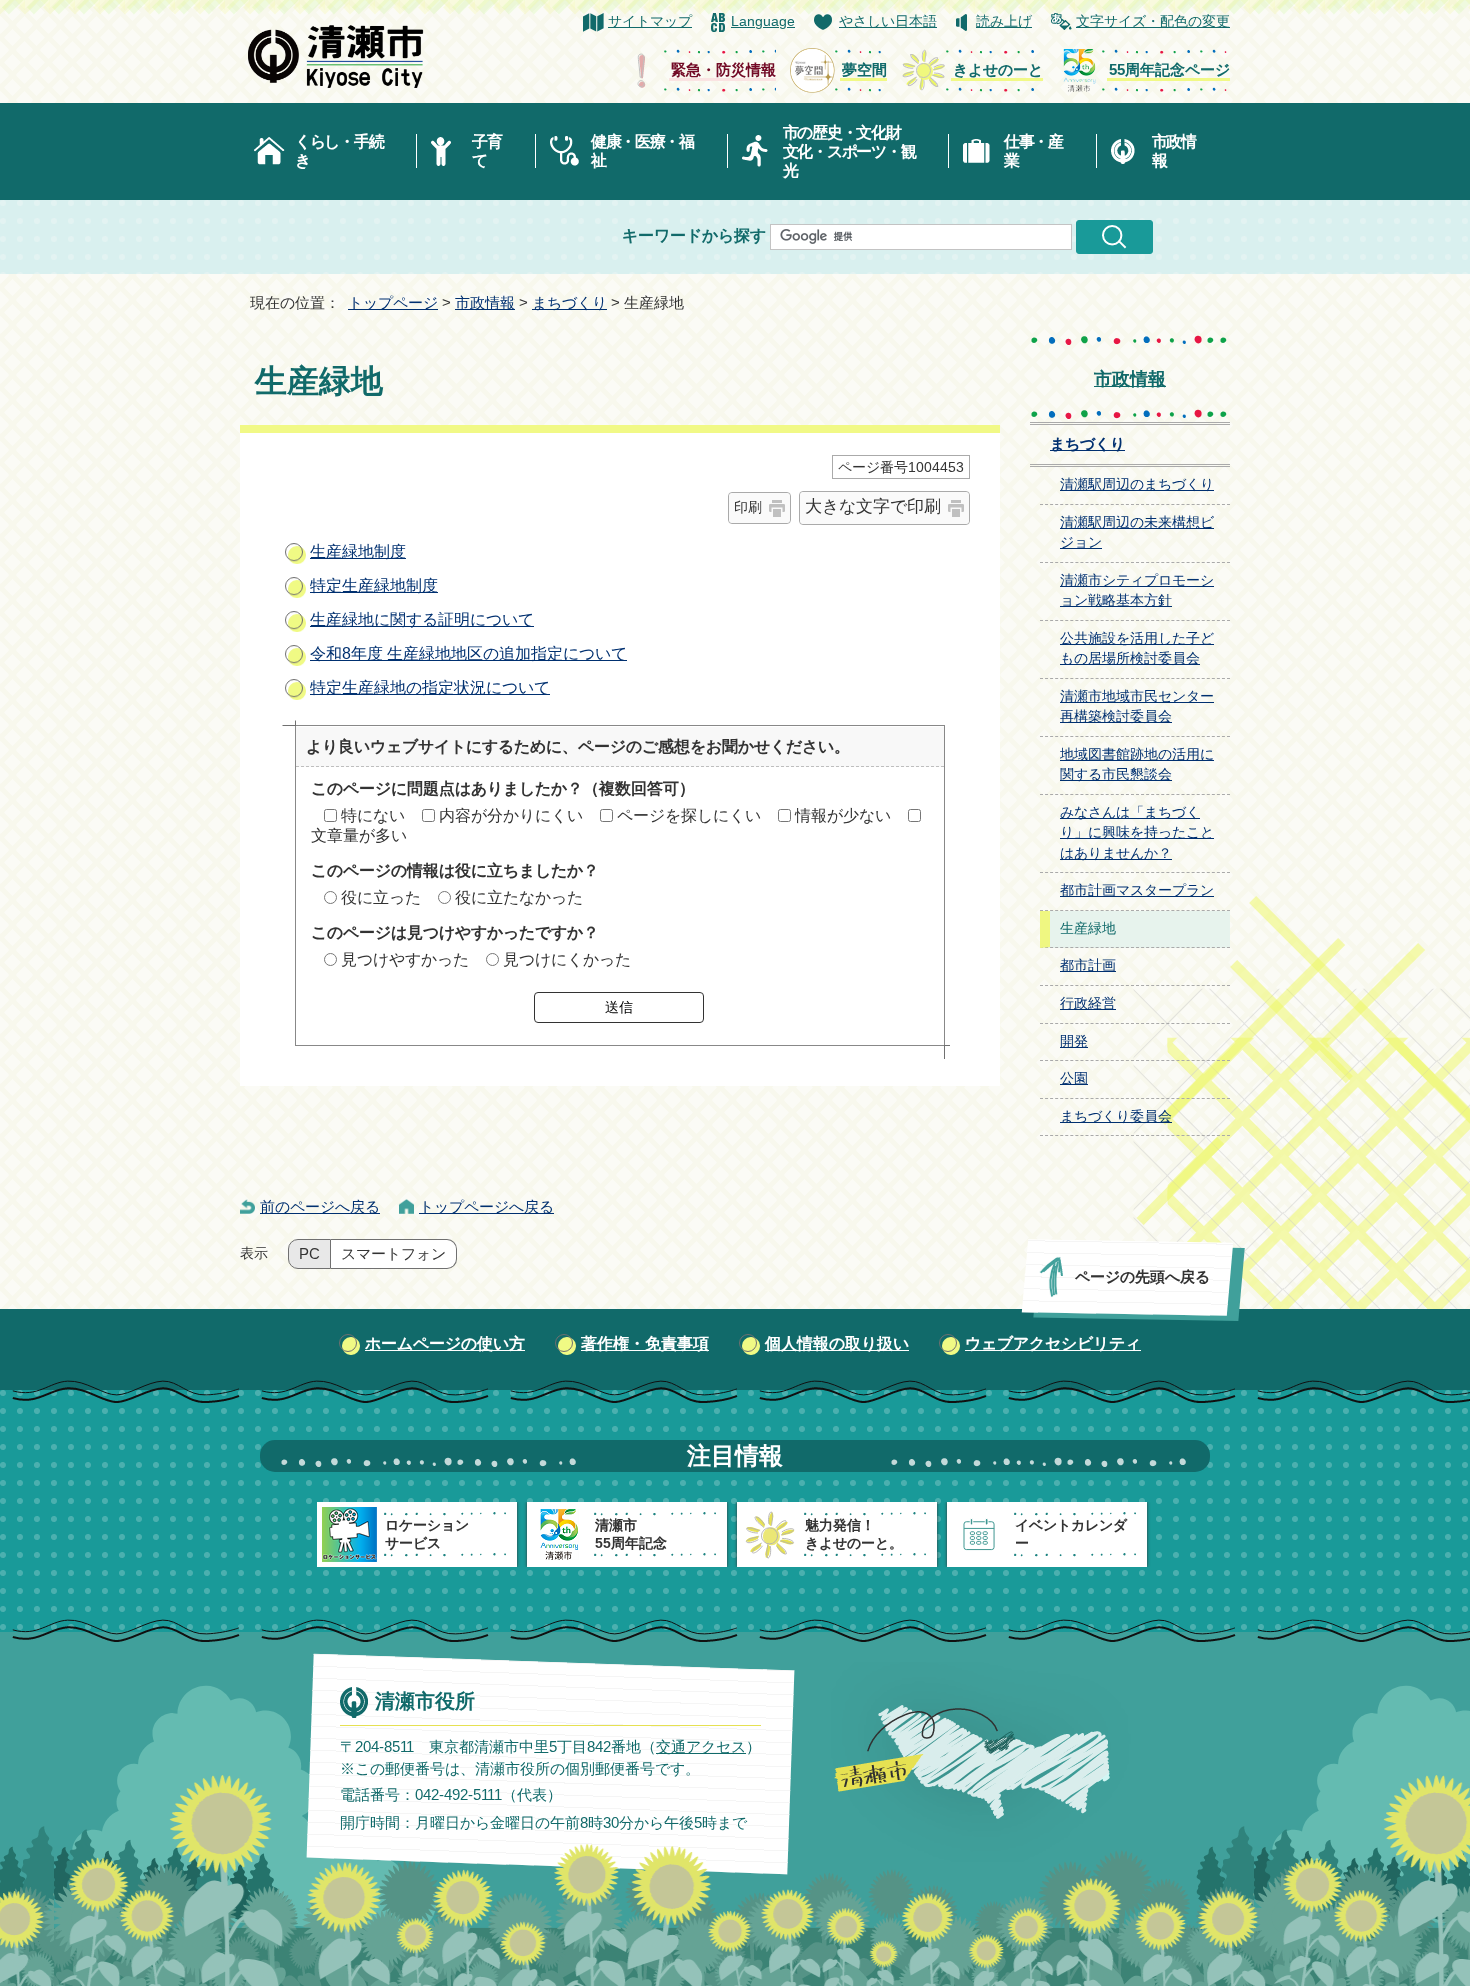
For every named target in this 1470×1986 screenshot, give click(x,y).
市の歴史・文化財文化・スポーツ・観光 (849, 151)
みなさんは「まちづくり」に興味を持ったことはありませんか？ (1137, 833)
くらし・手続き (339, 151)
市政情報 (1174, 151)
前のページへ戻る (320, 1206)
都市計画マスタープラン (1137, 890)
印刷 (748, 507)
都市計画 (1088, 965)
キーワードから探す (694, 235)
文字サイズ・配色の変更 (1153, 21)
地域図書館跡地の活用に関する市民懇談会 (1137, 765)
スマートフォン (393, 1254)
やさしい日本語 (888, 21)
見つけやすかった (405, 959)
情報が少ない (843, 815)
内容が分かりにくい (511, 815)
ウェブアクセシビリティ (1053, 1343)
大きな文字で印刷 (873, 506)
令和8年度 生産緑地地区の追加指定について (468, 653)
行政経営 (1088, 1003)
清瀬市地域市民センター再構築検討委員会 (1137, 707)
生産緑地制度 (358, 551)
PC (309, 1254)
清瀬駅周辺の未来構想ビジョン (1137, 533)
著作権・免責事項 (645, 1343)
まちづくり (569, 302)
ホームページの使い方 (445, 1343)
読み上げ (1004, 21)
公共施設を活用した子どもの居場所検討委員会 (1137, 649)
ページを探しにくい (689, 815)
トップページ (393, 302)
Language (763, 21)
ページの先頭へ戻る (1142, 1276)
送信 (619, 1007)
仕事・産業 (1033, 151)
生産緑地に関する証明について (422, 619)
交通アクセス (701, 1746)
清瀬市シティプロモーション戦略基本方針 (1137, 591)
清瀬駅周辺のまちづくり (1137, 484)
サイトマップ (650, 21)
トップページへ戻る (486, 1206)
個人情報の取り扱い (837, 1343)
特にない (373, 815)
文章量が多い (359, 835)
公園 (1074, 1078)
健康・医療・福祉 (642, 151)
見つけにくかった (567, 959)
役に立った (381, 897)
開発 (1074, 1041)
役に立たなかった (519, 897)
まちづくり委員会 (1116, 1116)
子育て (486, 151)
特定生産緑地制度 (374, 585)
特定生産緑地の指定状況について (430, 687)
